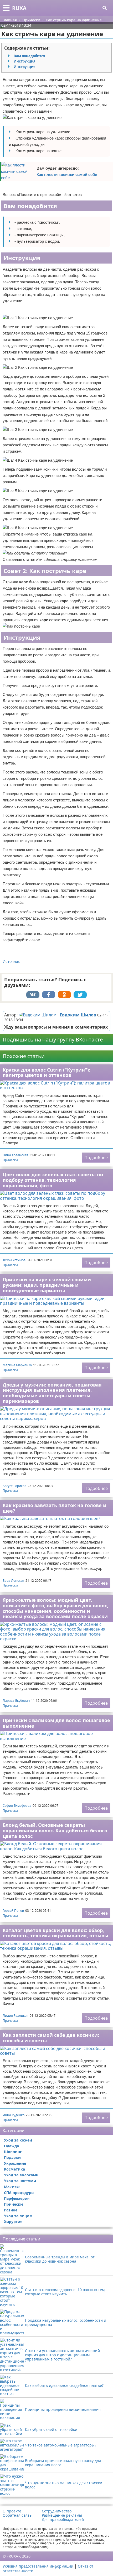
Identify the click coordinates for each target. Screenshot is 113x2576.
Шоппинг (13, 2152)
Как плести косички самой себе (67, 175)
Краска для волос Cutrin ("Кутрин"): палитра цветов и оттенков (46, 1072)
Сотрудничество (57, 2511)
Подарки (12, 2157)
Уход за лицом (18, 2216)
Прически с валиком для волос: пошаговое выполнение (56, 1723)
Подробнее (96, 1158)
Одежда (11, 2146)
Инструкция (25, 61)
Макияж (12, 2187)
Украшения (15, 2163)
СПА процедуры (19, 2193)
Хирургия (13, 2222)
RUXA (19, 8)
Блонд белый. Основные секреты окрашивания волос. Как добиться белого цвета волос (55, 1830)
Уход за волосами (21, 2175)
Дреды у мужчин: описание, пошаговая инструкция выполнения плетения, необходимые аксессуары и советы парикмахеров (52, 1393)
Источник (11, 961)
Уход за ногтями (20, 2181)
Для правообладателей (63, 2520)
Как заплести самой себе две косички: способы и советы (51, 2038)
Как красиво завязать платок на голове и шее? (55, 1508)
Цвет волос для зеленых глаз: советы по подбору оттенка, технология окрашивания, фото (53, 1180)
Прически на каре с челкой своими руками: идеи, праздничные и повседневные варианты (47, 1285)
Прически (10, 1160)
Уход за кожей (18, 2140)
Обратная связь (17, 2515)
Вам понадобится (29, 56)
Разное (11, 2210)
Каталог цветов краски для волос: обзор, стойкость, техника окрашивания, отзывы (55, 1933)
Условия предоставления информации (38, 2566)
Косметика (14, 2169)
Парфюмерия (17, 2198)
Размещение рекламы (62, 2515)
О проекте (12, 2511)
